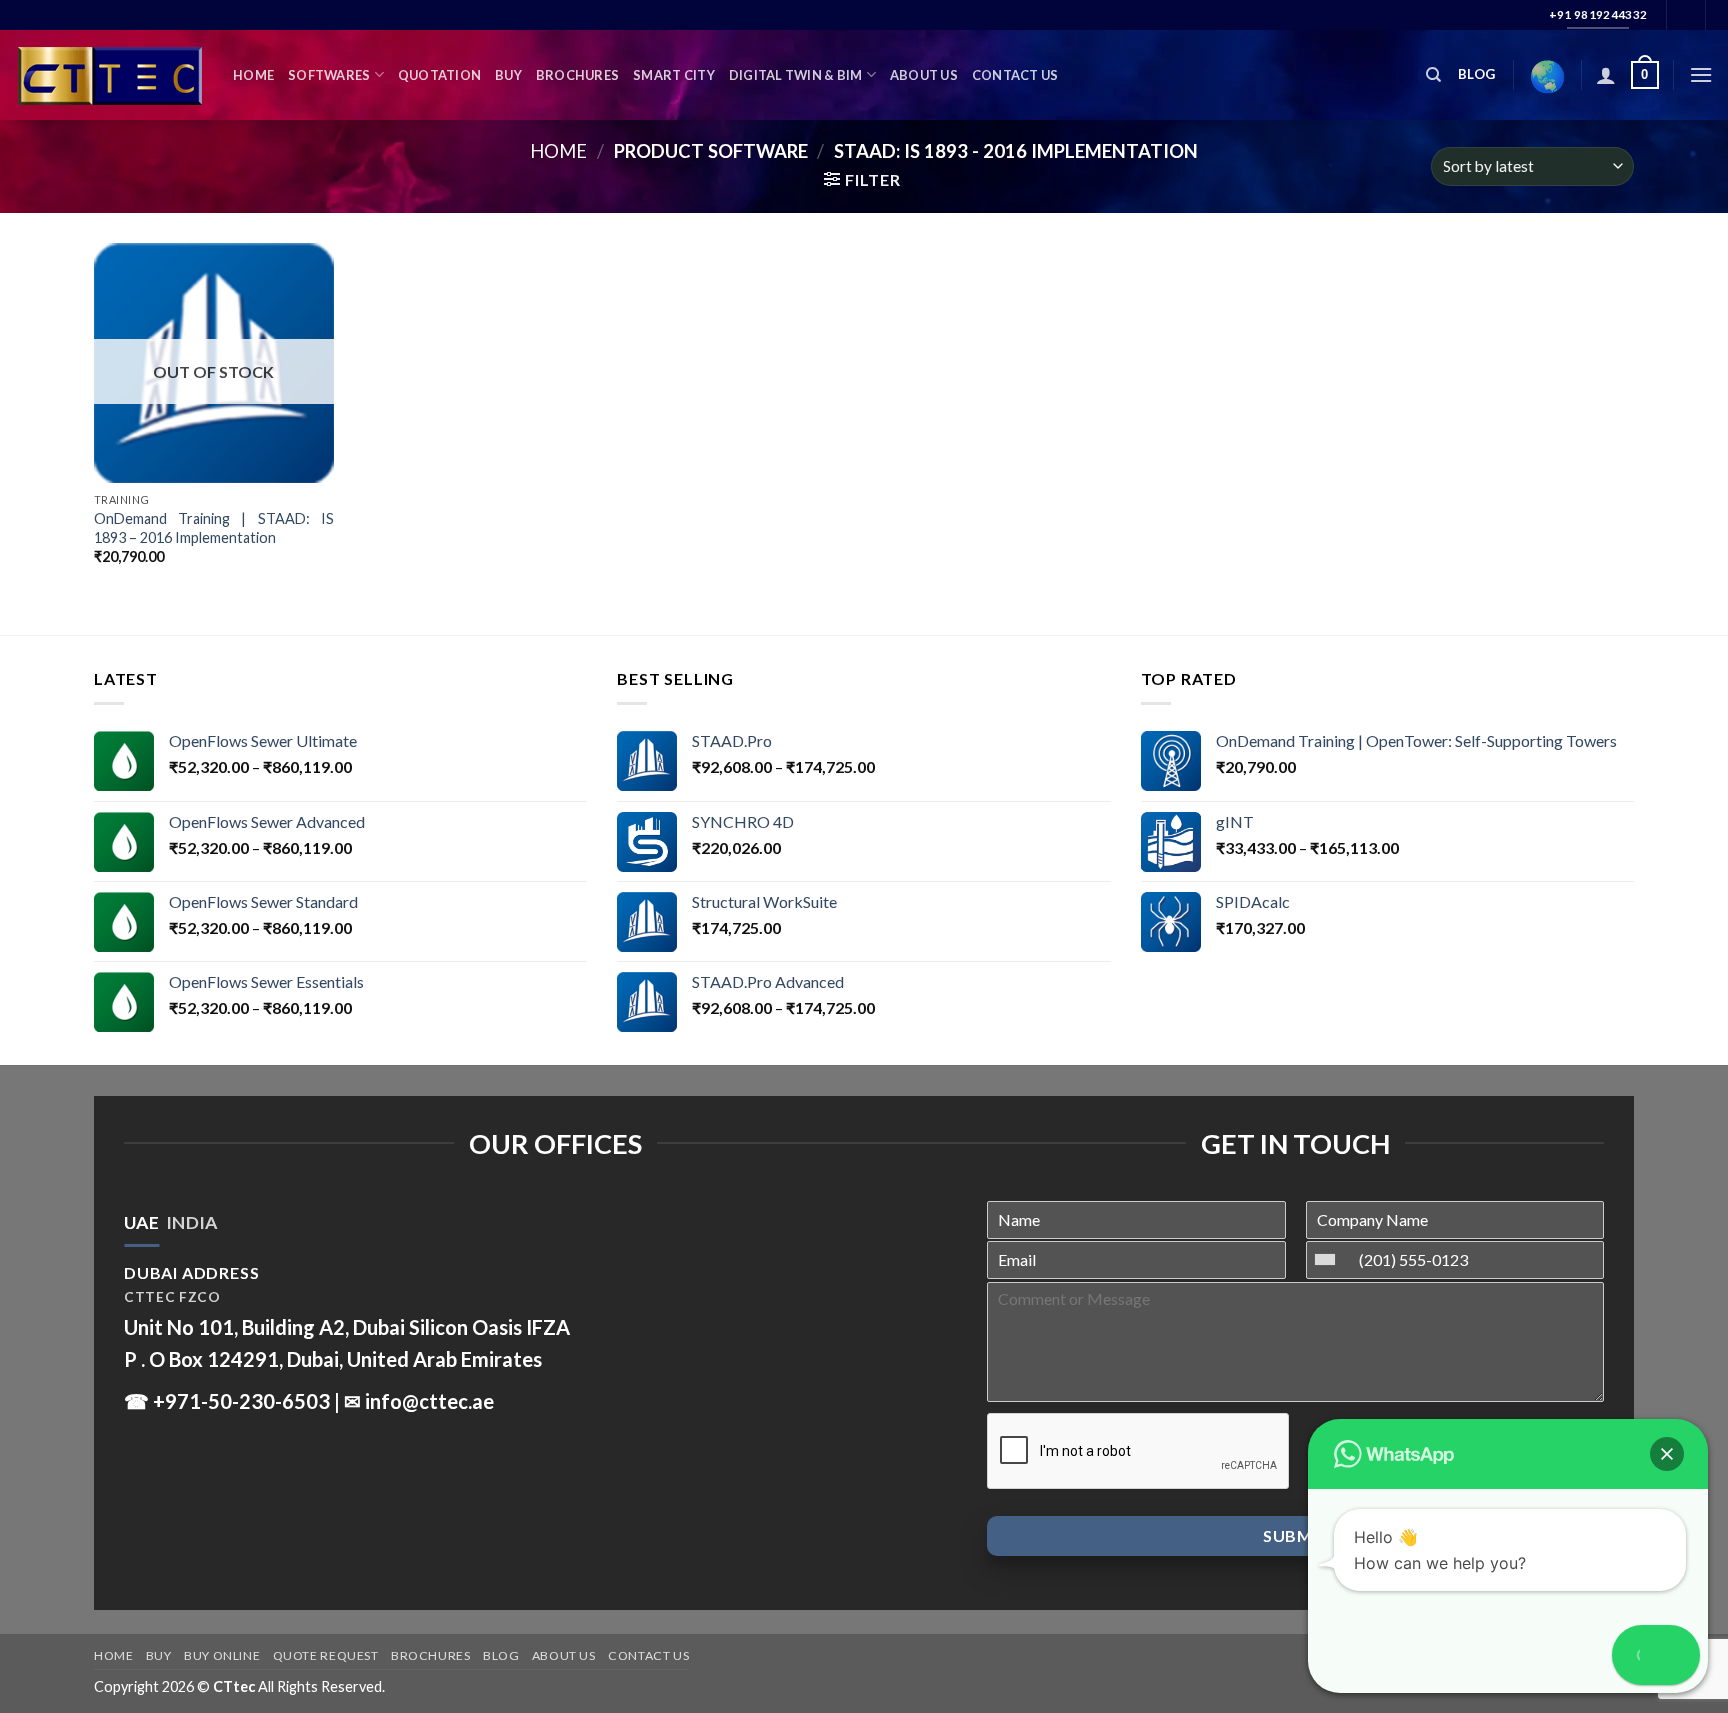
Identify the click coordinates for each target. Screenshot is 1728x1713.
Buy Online (222, 1655)
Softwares (329, 75)
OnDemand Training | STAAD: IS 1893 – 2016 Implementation (214, 528)
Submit (1295, 1535)
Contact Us (1015, 75)
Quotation (439, 75)
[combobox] (1330, 1260)
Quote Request (326, 1655)
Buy (508, 75)
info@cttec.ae (429, 1401)
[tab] (141, 1223)
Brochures (577, 75)
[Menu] (1701, 74)
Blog (501, 1655)
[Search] (1433, 75)
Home (253, 75)
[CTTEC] (109, 75)
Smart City (674, 75)
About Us (924, 75)
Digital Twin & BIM (796, 75)
